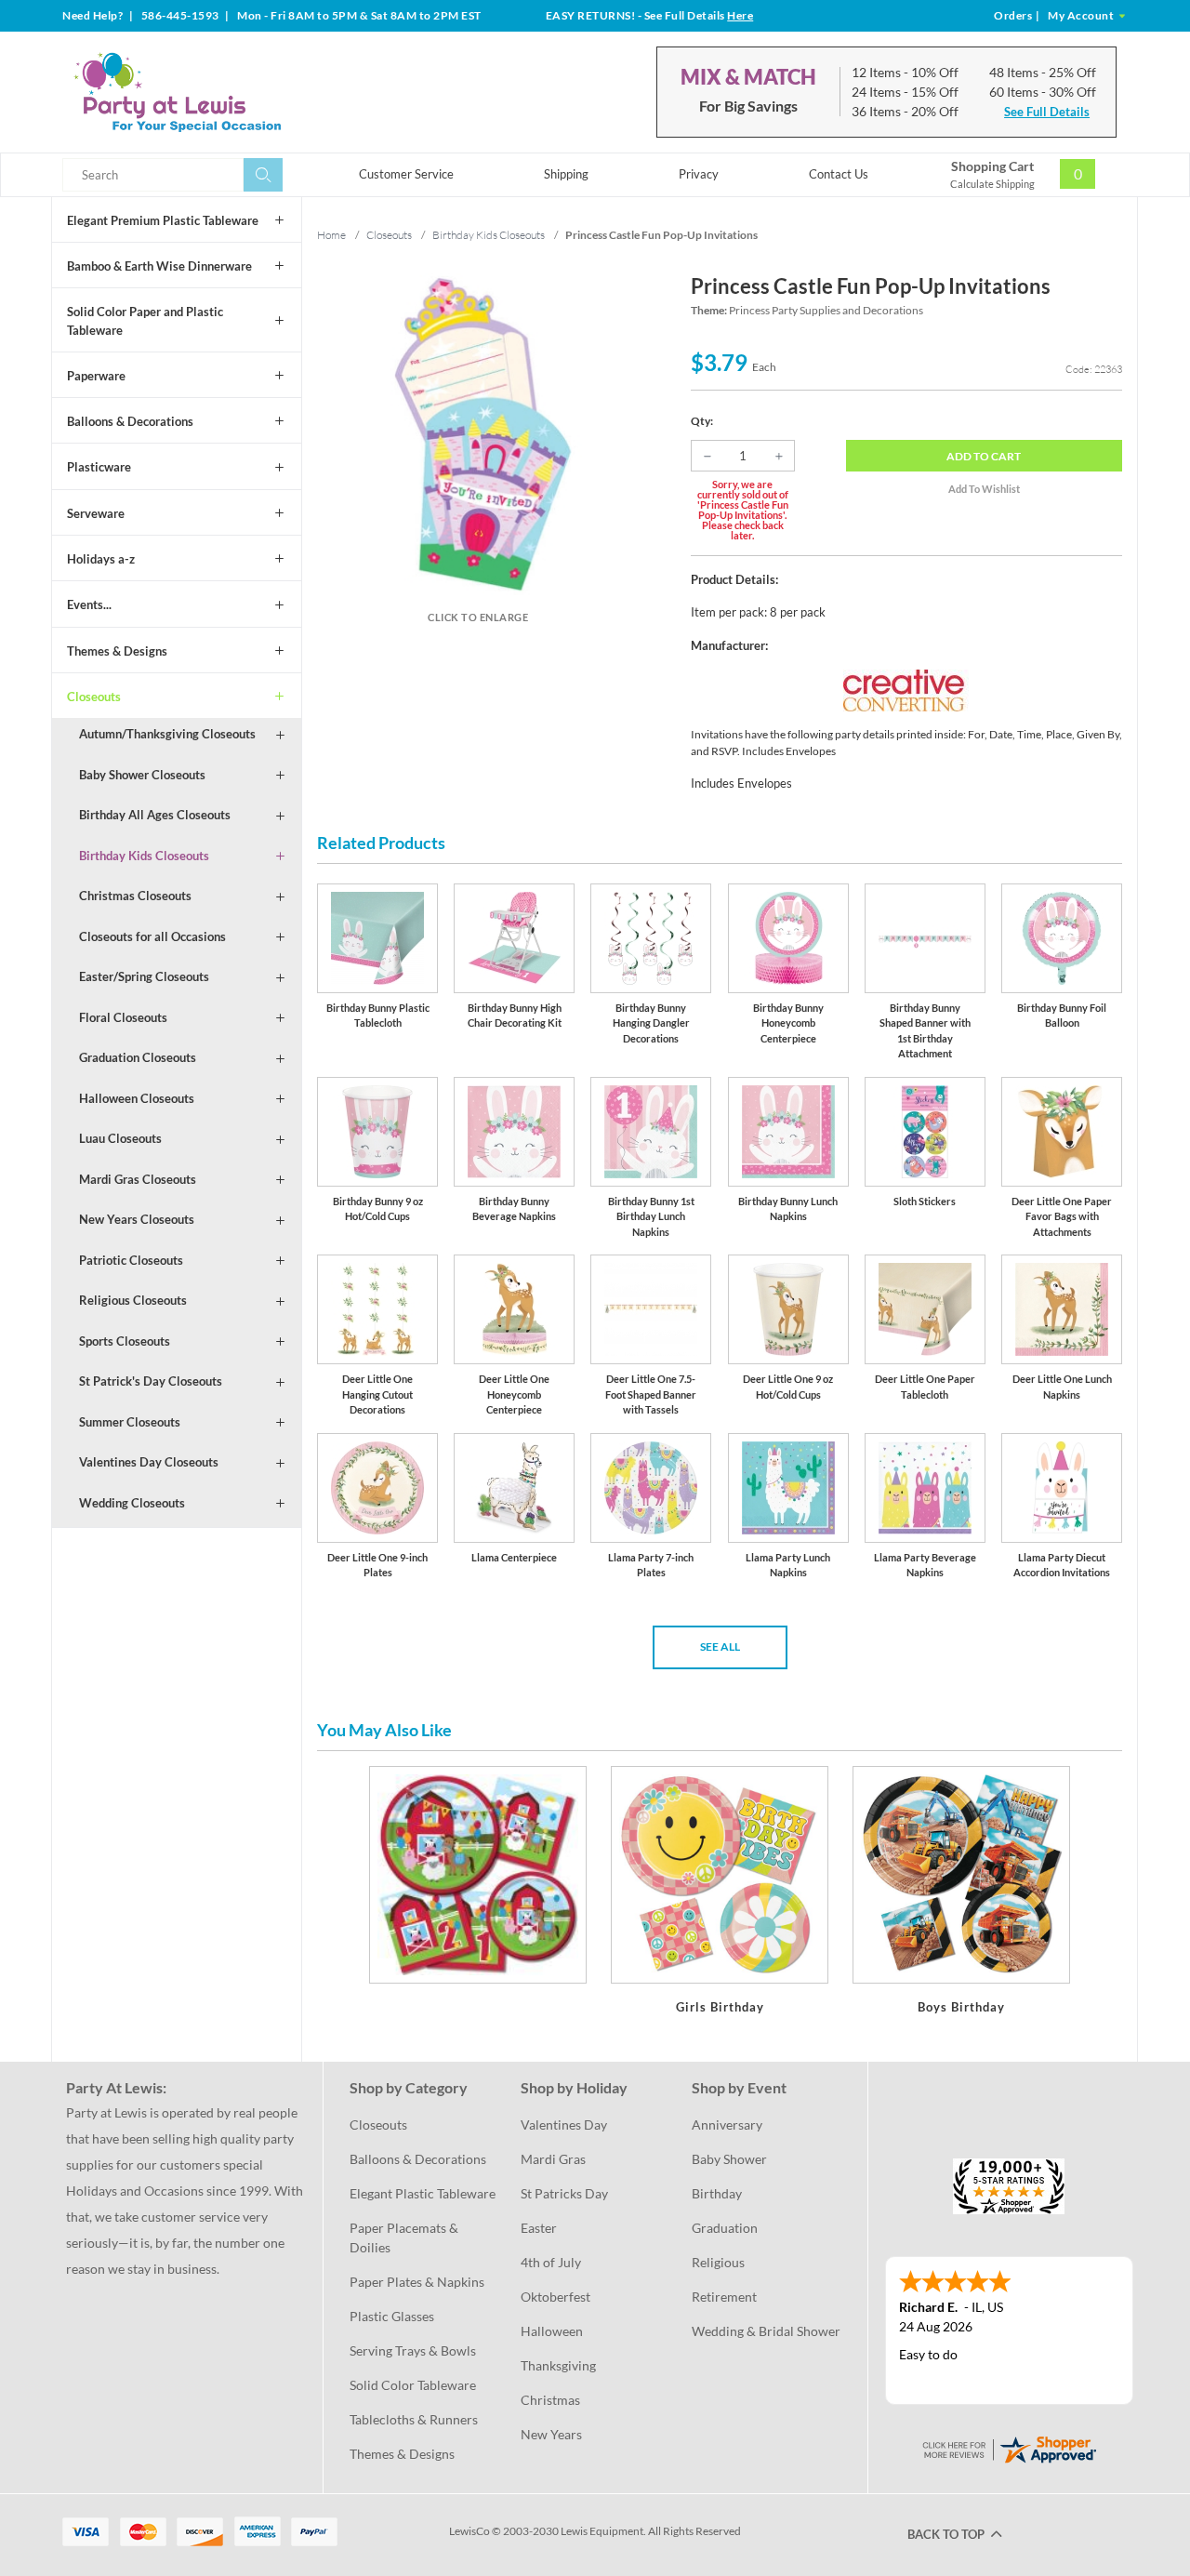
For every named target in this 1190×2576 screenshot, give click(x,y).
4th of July (551, 2262)
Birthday (717, 2193)
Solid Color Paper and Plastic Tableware (145, 321)
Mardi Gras (553, 2159)
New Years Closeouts (137, 1219)
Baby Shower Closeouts (142, 775)
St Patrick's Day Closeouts (151, 1381)
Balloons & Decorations (130, 421)
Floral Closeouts (123, 1017)
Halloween (552, 2331)
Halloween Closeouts (137, 1098)
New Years (551, 2434)
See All (720, 1647)
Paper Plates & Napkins (417, 2282)
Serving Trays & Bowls (413, 2350)
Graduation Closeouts (138, 1057)
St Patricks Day (564, 2193)
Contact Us (839, 174)
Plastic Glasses (392, 2316)
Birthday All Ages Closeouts (155, 815)
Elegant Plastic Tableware (423, 2193)
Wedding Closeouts (132, 1503)
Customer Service (406, 174)
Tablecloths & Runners (414, 2419)
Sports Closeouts (125, 1341)
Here (740, 15)
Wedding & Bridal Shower (766, 2331)
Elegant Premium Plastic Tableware (163, 220)
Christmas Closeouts (135, 896)
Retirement (724, 2297)
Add (984, 456)
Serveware (96, 513)
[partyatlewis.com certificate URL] (1009, 2447)
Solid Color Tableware (413, 2385)
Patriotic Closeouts (131, 1260)
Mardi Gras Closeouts (138, 1179)
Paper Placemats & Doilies (405, 2237)
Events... (89, 604)
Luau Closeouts (120, 1138)
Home (331, 235)
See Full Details (1047, 112)
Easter (539, 2228)
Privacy (699, 174)
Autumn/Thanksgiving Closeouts (167, 734)
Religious (718, 2262)
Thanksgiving (558, 2365)
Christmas (550, 2400)
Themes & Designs (117, 651)
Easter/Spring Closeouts (144, 976)
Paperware (96, 376)
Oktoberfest (555, 2297)
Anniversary (727, 2125)
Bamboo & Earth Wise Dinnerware (159, 266)
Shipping (566, 174)
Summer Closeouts (130, 1422)
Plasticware (99, 467)
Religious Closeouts (133, 1300)
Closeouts (94, 697)
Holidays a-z (101, 559)
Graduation (725, 2228)
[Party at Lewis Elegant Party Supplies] (222, 92)
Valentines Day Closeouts (149, 1462)
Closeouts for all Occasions (152, 936)
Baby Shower (729, 2159)
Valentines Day (564, 2125)
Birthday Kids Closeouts (144, 856)
